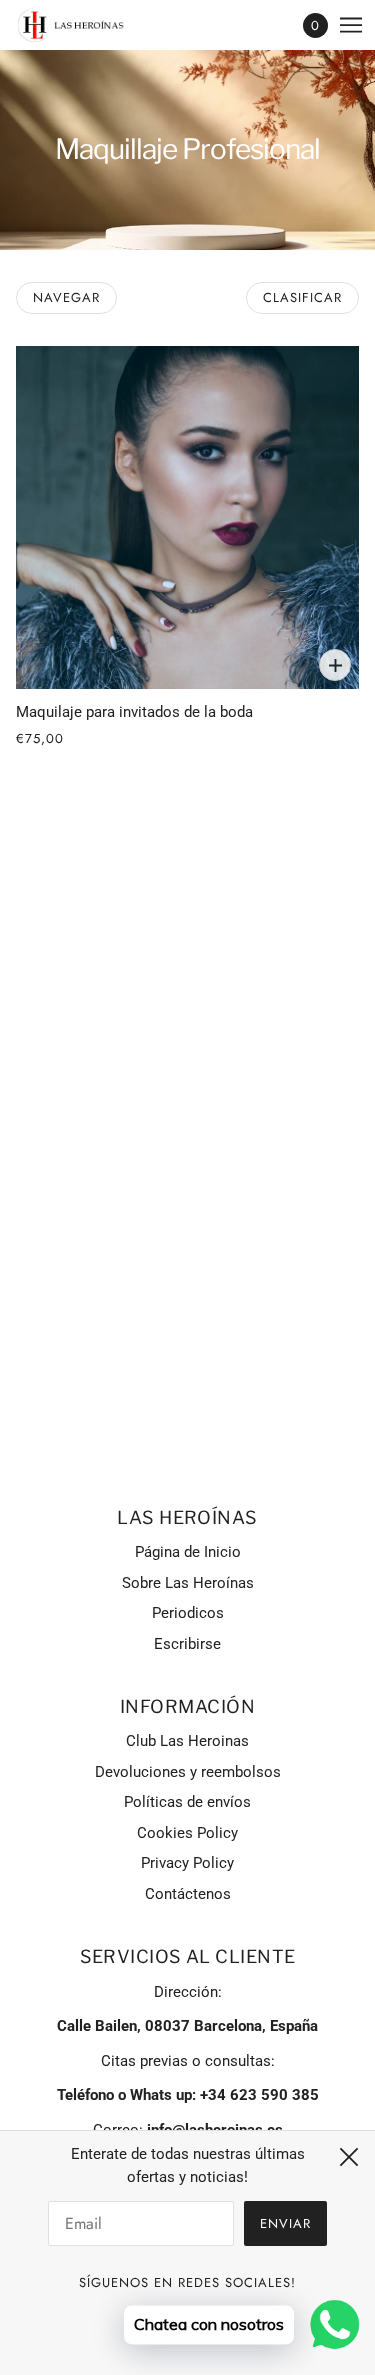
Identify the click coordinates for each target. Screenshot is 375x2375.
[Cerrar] (349, 2157)
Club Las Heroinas (187, 1741)
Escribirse (187, 1644)
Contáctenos (188, 1894)
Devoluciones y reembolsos (188, 1772)
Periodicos (188, 1613)
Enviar (285, 2223)
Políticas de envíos (187, 1802)
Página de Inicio (188, 1552)
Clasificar (302, 297)
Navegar (66, 297)
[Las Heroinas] (88, 25)
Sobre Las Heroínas (188, 1583)
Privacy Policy (187, 1863)
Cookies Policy (187, 1833)
